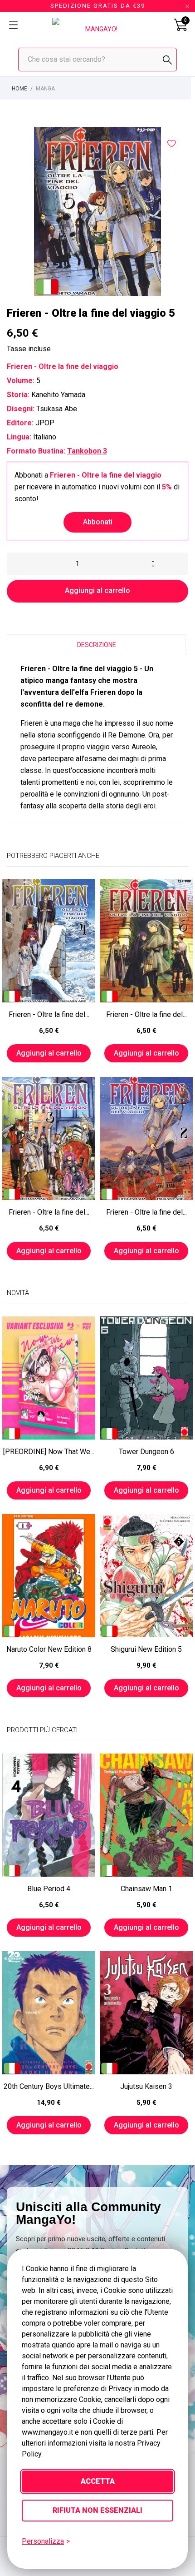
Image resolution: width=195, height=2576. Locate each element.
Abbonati (98, 522)
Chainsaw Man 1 (146, 1889)
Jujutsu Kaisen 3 (146, 2086)
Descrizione (97, 645)
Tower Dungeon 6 (146, 1452)
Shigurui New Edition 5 (146, 1649)
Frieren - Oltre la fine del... (49, 1014)
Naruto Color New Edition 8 (49, 1649)
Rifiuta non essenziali (97, 2510)
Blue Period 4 (49, 1889)
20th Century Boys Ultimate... (49, 2086)
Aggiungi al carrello (97, 590)
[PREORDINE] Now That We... (49, 1452)
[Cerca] (167, 60)
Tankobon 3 (87, 451)
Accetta (98, 2481)
